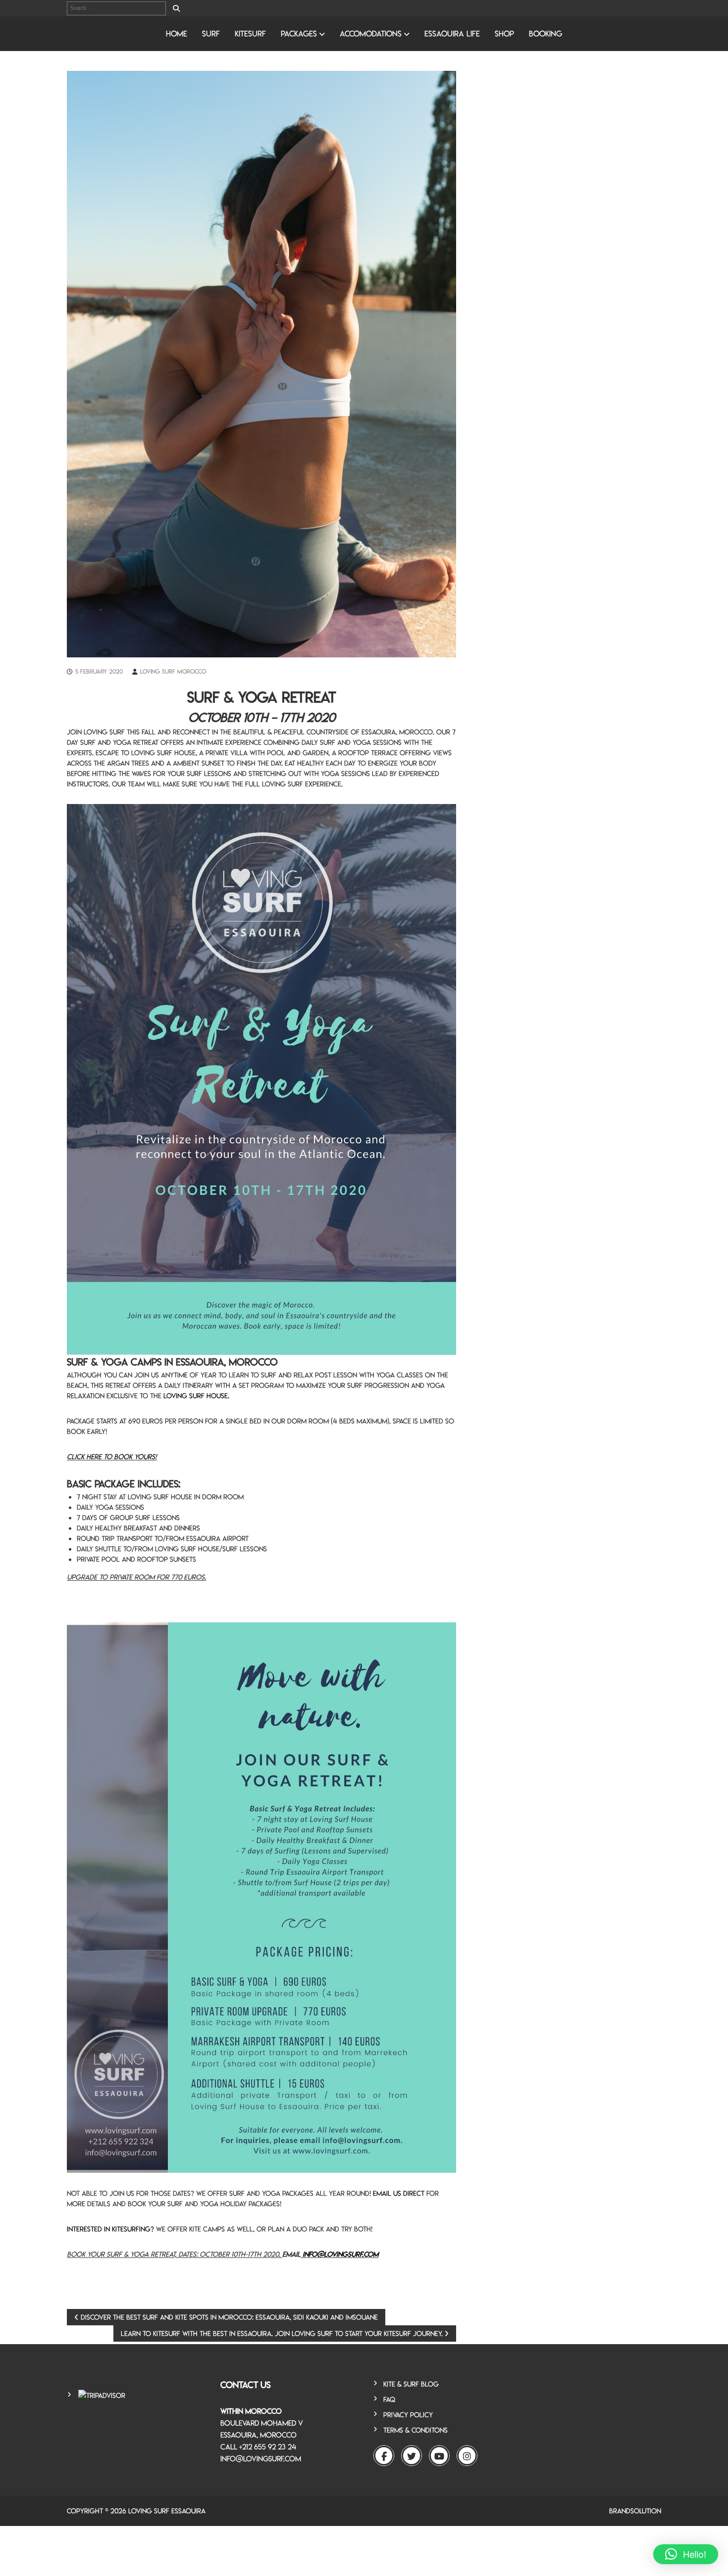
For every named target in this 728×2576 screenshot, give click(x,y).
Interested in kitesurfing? (110, 2229)
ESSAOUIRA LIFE (452, 34)
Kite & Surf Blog (411, 2384)
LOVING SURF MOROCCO (173, 671)
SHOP (504, 34)
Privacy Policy (408, 2415)
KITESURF (250, 34)
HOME (177, 34)
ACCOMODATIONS (371, 34)
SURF (211, 34)
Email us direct (399, 2193)
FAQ (389, 2399)
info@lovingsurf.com (340, 2254)
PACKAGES (299, 34)
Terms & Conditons (416, 2430)
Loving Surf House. (196, 1396)
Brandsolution (635, 2511)
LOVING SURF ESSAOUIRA (167, 2511)
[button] (686, 2554)
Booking (546, 34)
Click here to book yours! (112, 1457)
